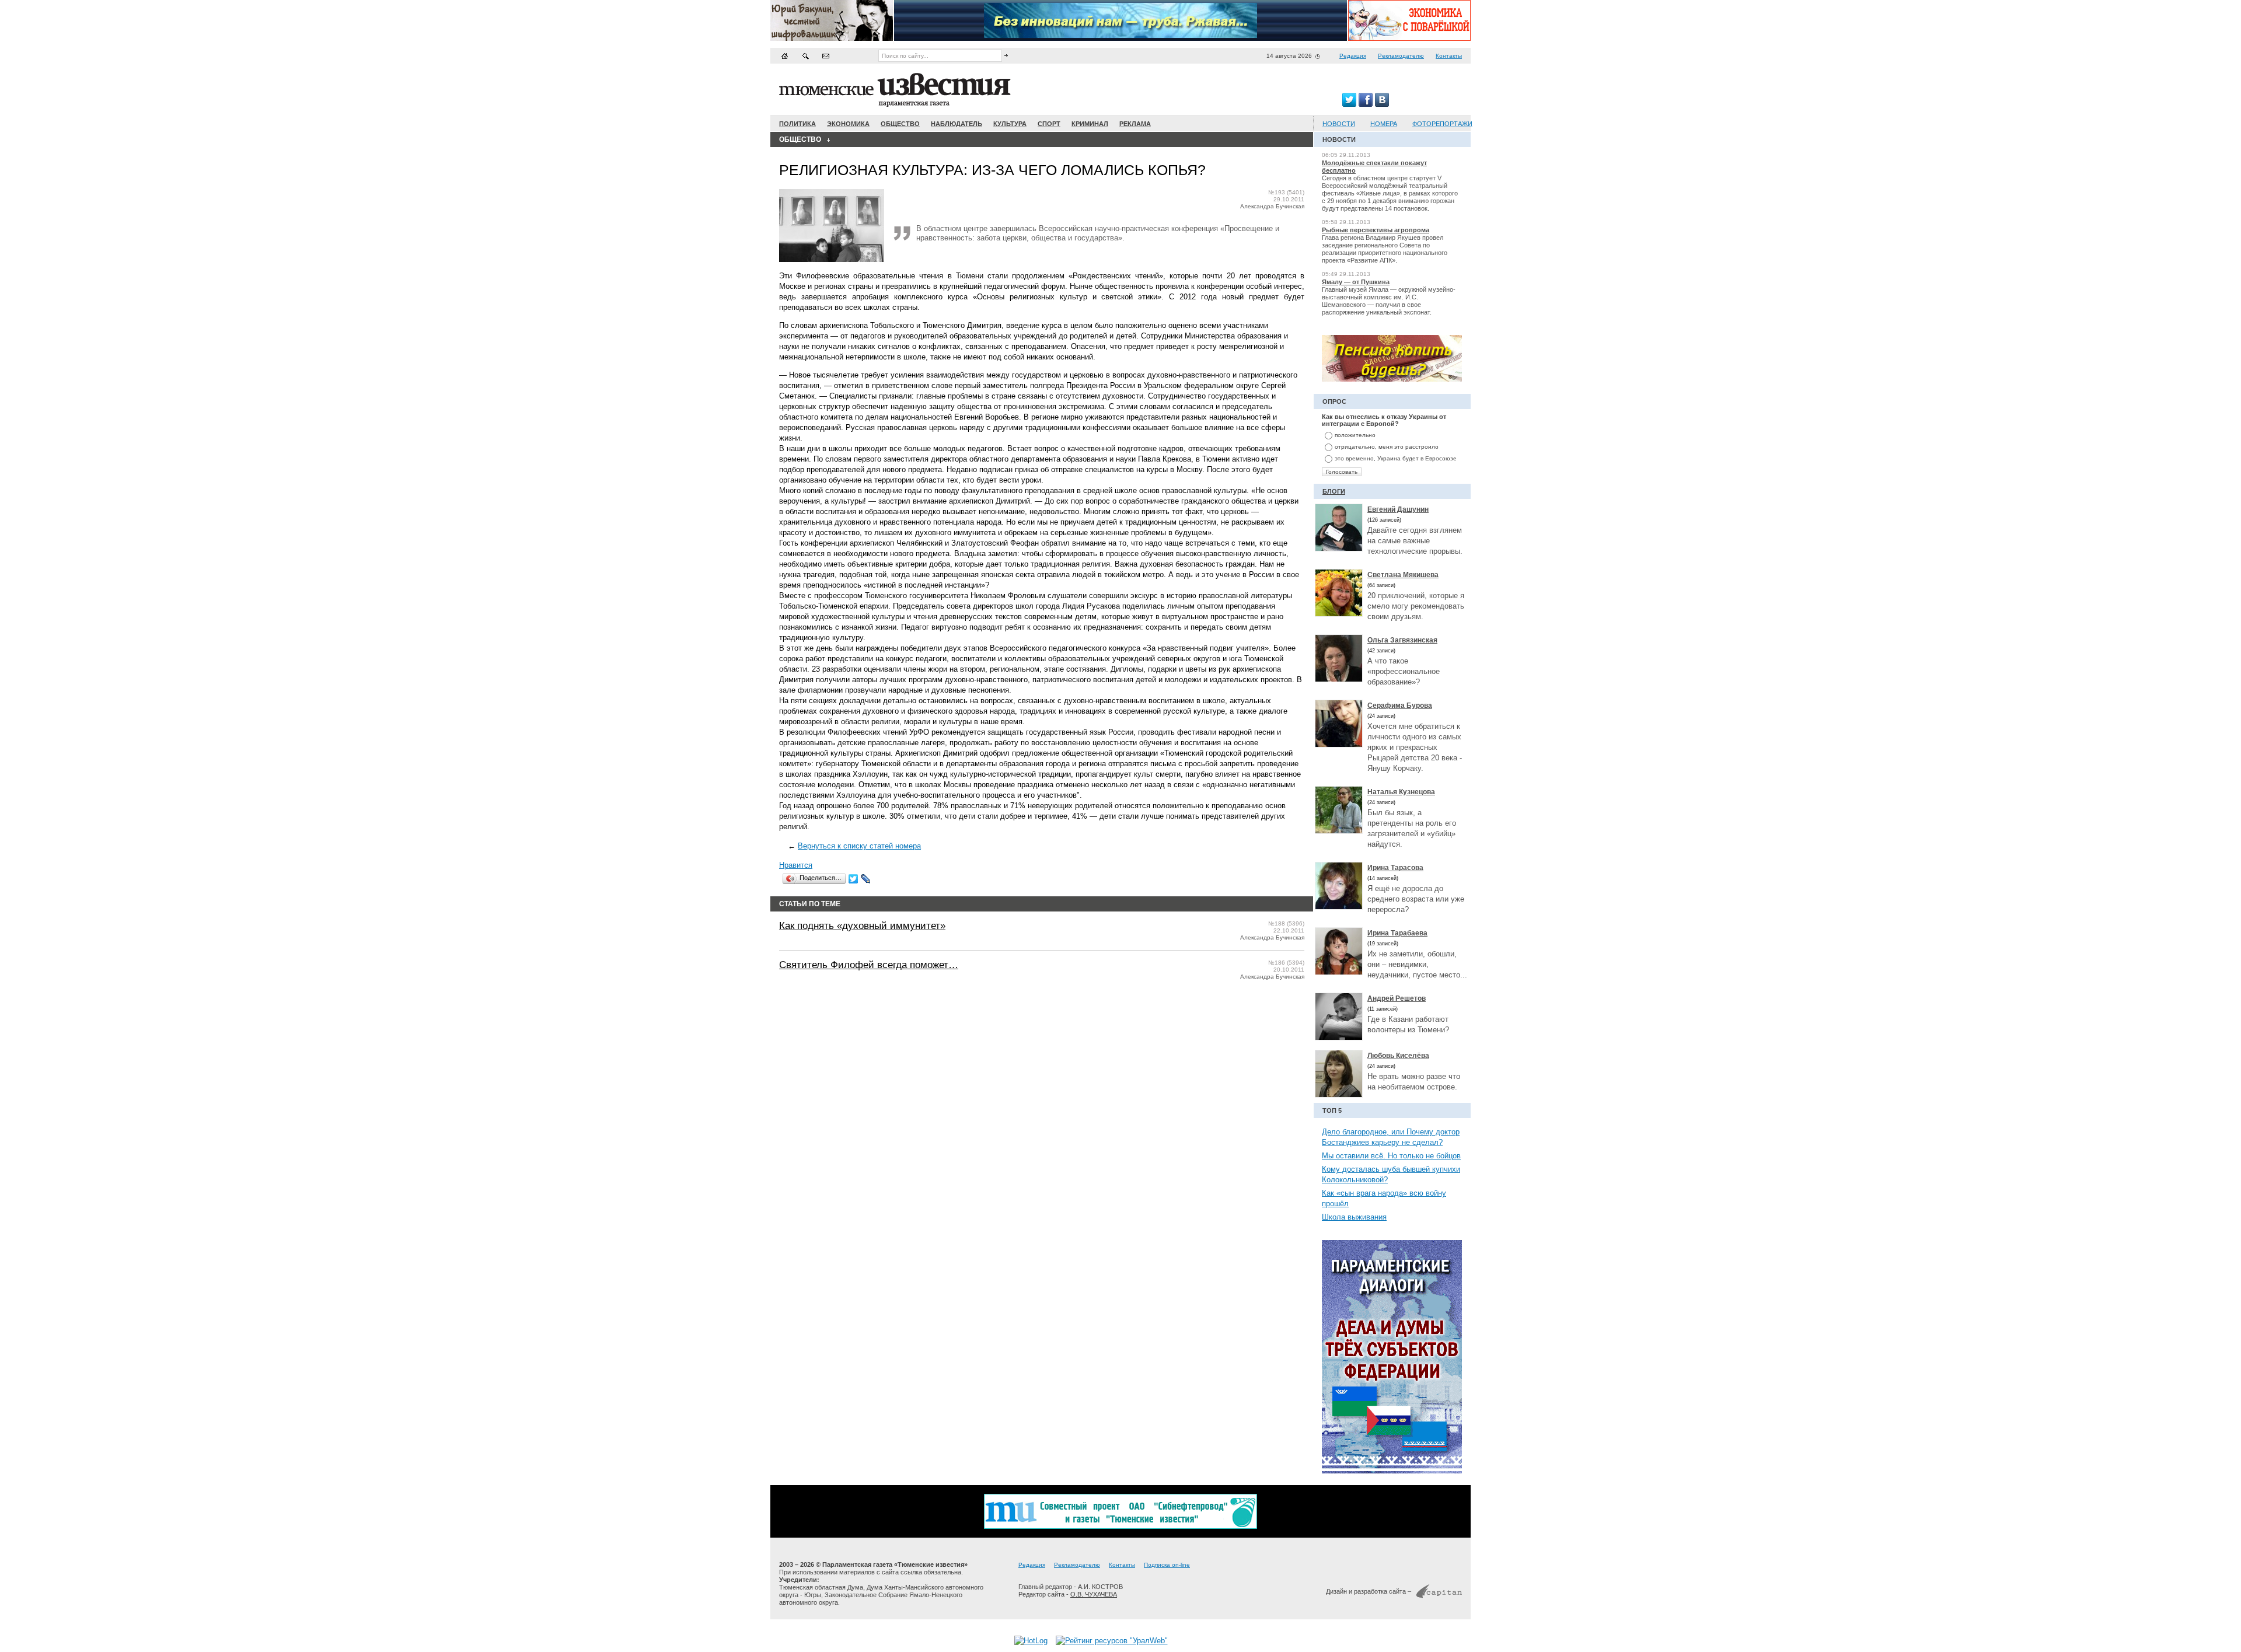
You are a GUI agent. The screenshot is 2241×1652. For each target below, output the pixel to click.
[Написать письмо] (826, 56)
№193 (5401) (1286, 192)
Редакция (1353, 56)
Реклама (1135, 124)
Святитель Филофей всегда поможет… (869, 965)
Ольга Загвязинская (1402, 640)
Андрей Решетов (1397, 998)
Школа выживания (1354, 1217)
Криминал (1090, 124)
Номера (1384, 124)
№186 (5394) (1286, 963)
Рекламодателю (1401, 56)
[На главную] (785, 56)
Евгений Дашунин (1398, 509)
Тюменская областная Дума (821, 1587)
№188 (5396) (1286, 923)
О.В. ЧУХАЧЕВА (1094, 1594)
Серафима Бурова (1400, 705)
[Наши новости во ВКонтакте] (1382, 104)
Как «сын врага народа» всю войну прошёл (1384, 1198)
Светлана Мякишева (1403, 575)
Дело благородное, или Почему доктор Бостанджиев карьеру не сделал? (1391, 1137)
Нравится (796, 865)
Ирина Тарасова (1395, 868)
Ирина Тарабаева (1397, 933)
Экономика (848, 124)
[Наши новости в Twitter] (1349, 104)
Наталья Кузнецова (1401, 792)
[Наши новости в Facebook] (1366, 104)
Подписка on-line (1167, 1565)
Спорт (1049, 124)
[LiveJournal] (866, 879)
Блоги (1334, 491)
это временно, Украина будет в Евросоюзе (1396, 458)
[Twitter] (854, 879)
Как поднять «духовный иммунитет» (862, 926)
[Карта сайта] (805, 56)
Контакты (1449, 56)
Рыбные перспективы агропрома (1376, 230)
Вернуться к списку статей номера (859, 846)
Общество (900, 124)
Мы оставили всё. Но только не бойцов (1391, 1156)
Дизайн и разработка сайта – (1369, 1591)
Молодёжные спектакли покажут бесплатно (1374, 167)
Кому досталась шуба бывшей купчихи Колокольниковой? (1391, 1174)
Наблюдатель (957, 124)
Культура (1010, 124)
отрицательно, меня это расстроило (1387, 447)
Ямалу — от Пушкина (1356, 282)
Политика (797, 124)
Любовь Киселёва (1398, 1056)
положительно (1355, 435)
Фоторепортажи (1442, 124)
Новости (1339, 124)
